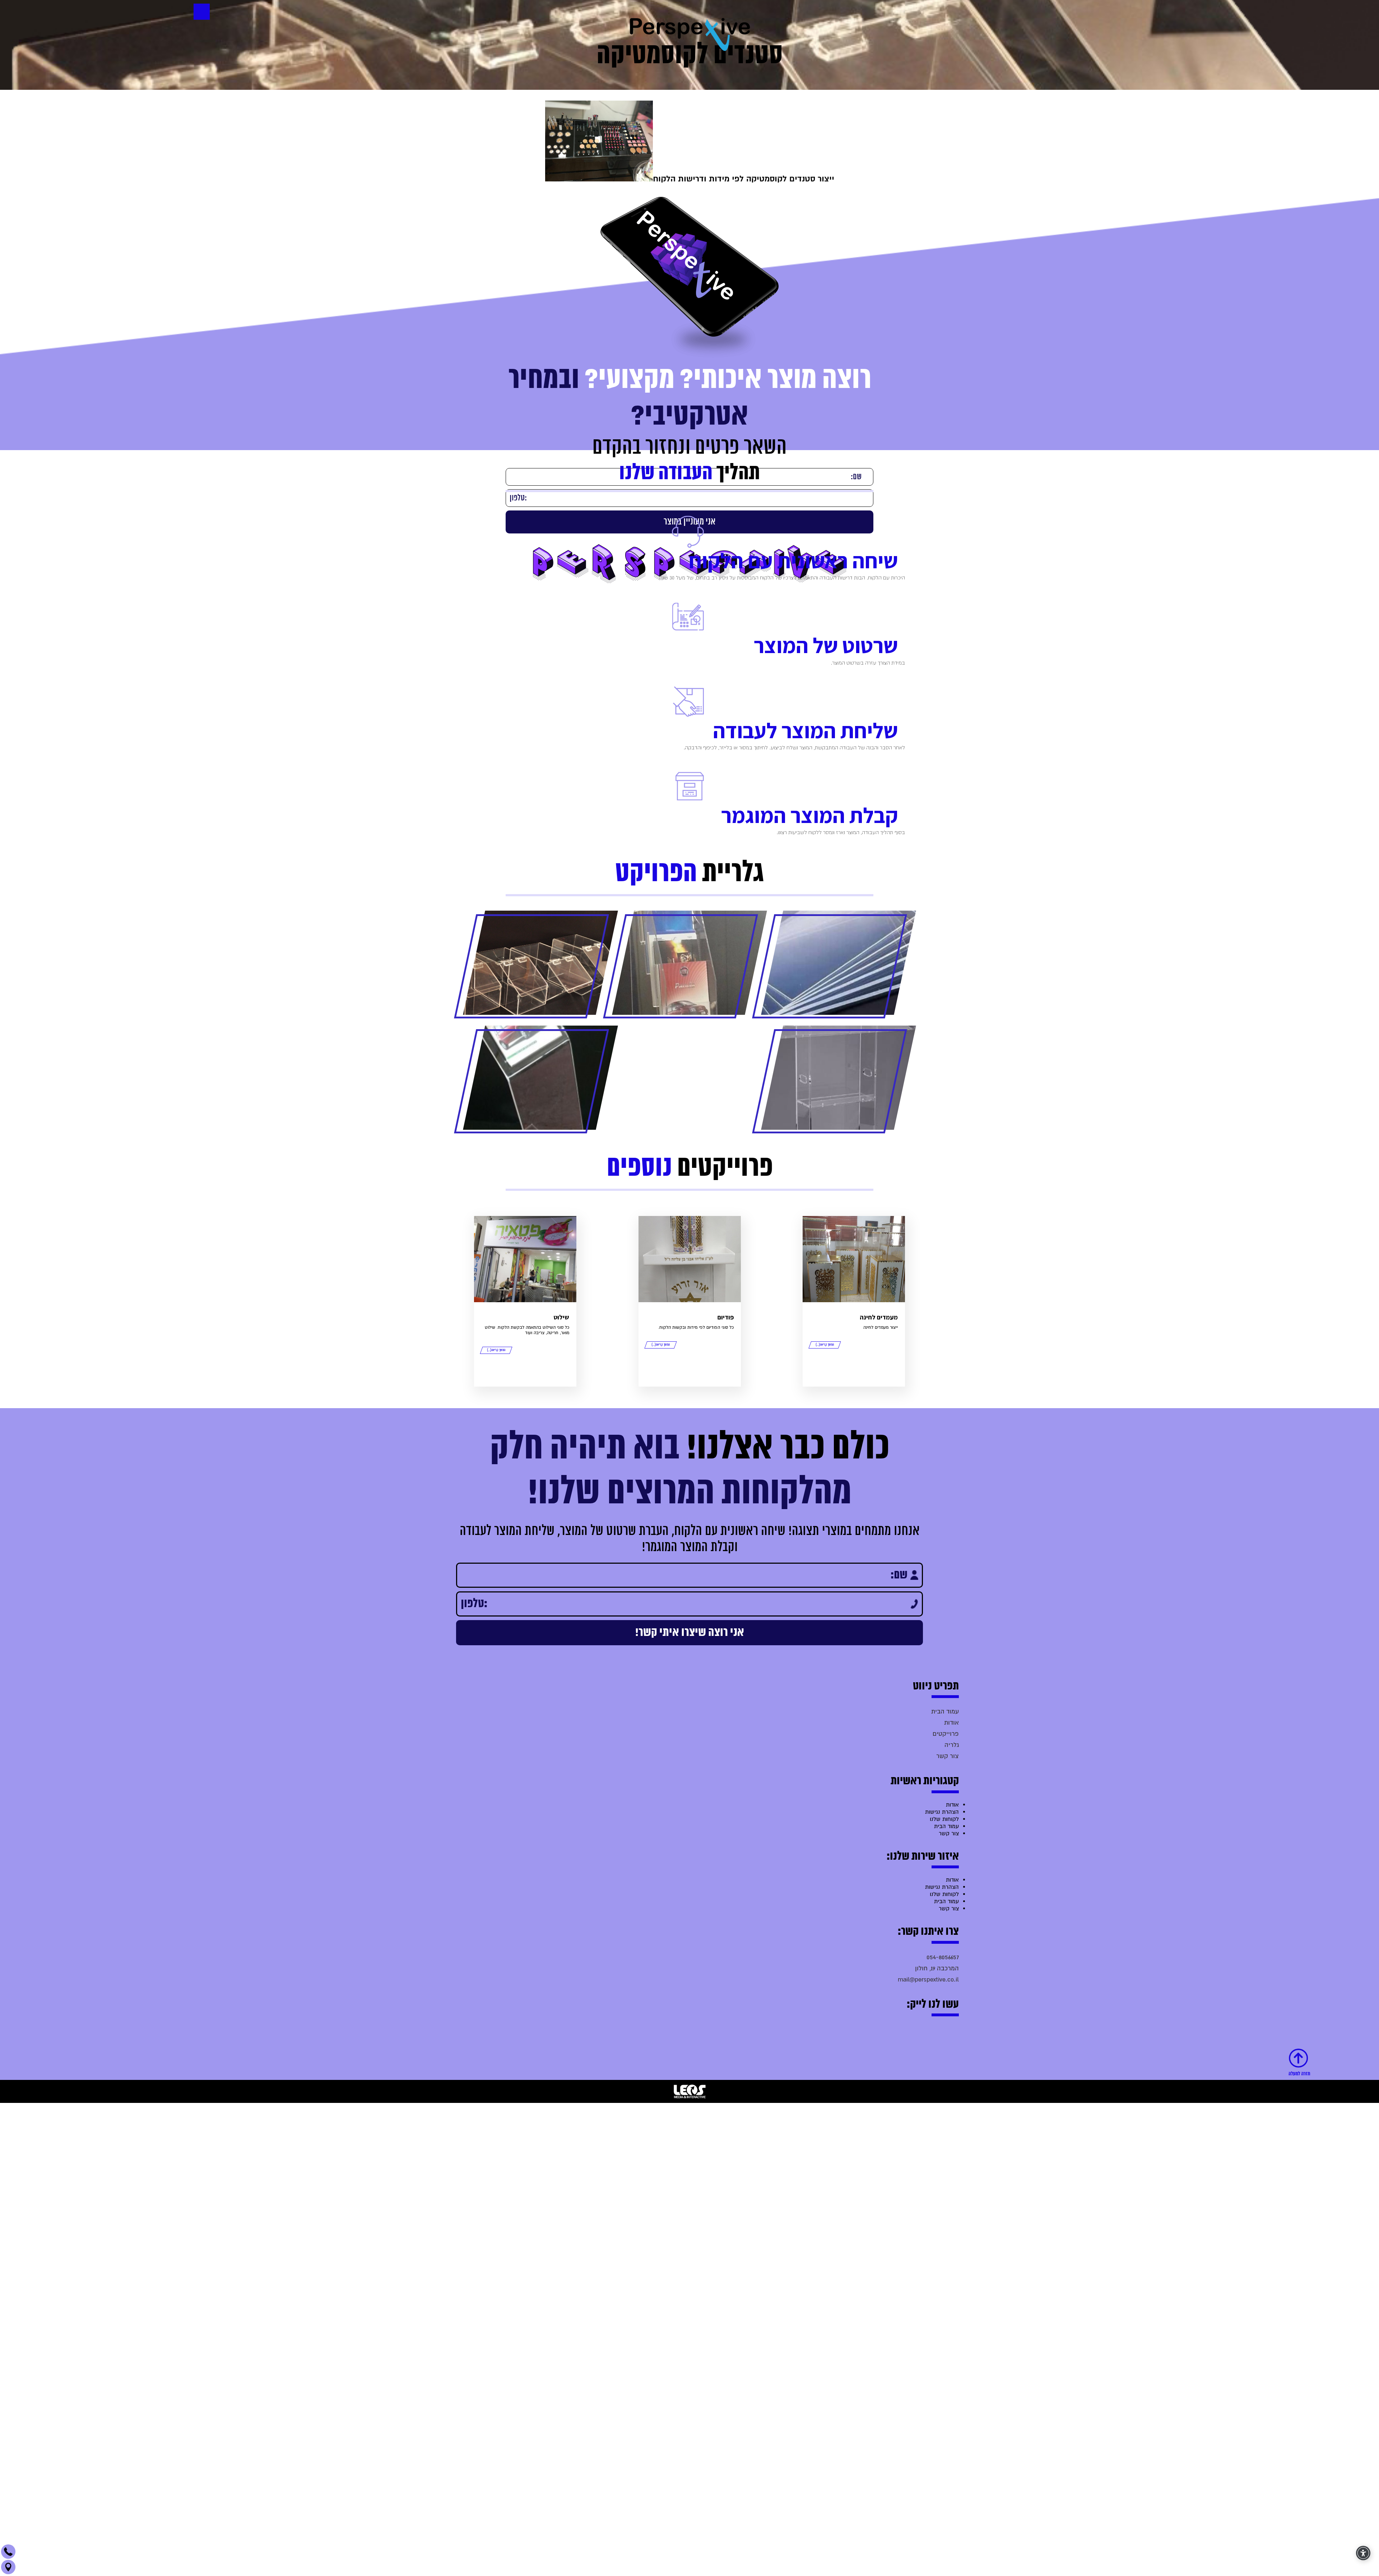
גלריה (952, 2108)
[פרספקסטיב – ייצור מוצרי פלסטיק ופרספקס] (690, 33)
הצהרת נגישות (942, 2175)
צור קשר (948, 2119)
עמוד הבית (945, 2074)
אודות (951, 2085)
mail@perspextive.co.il (928, 2342)
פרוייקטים (946, 2097)
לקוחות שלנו (944, 2182)
